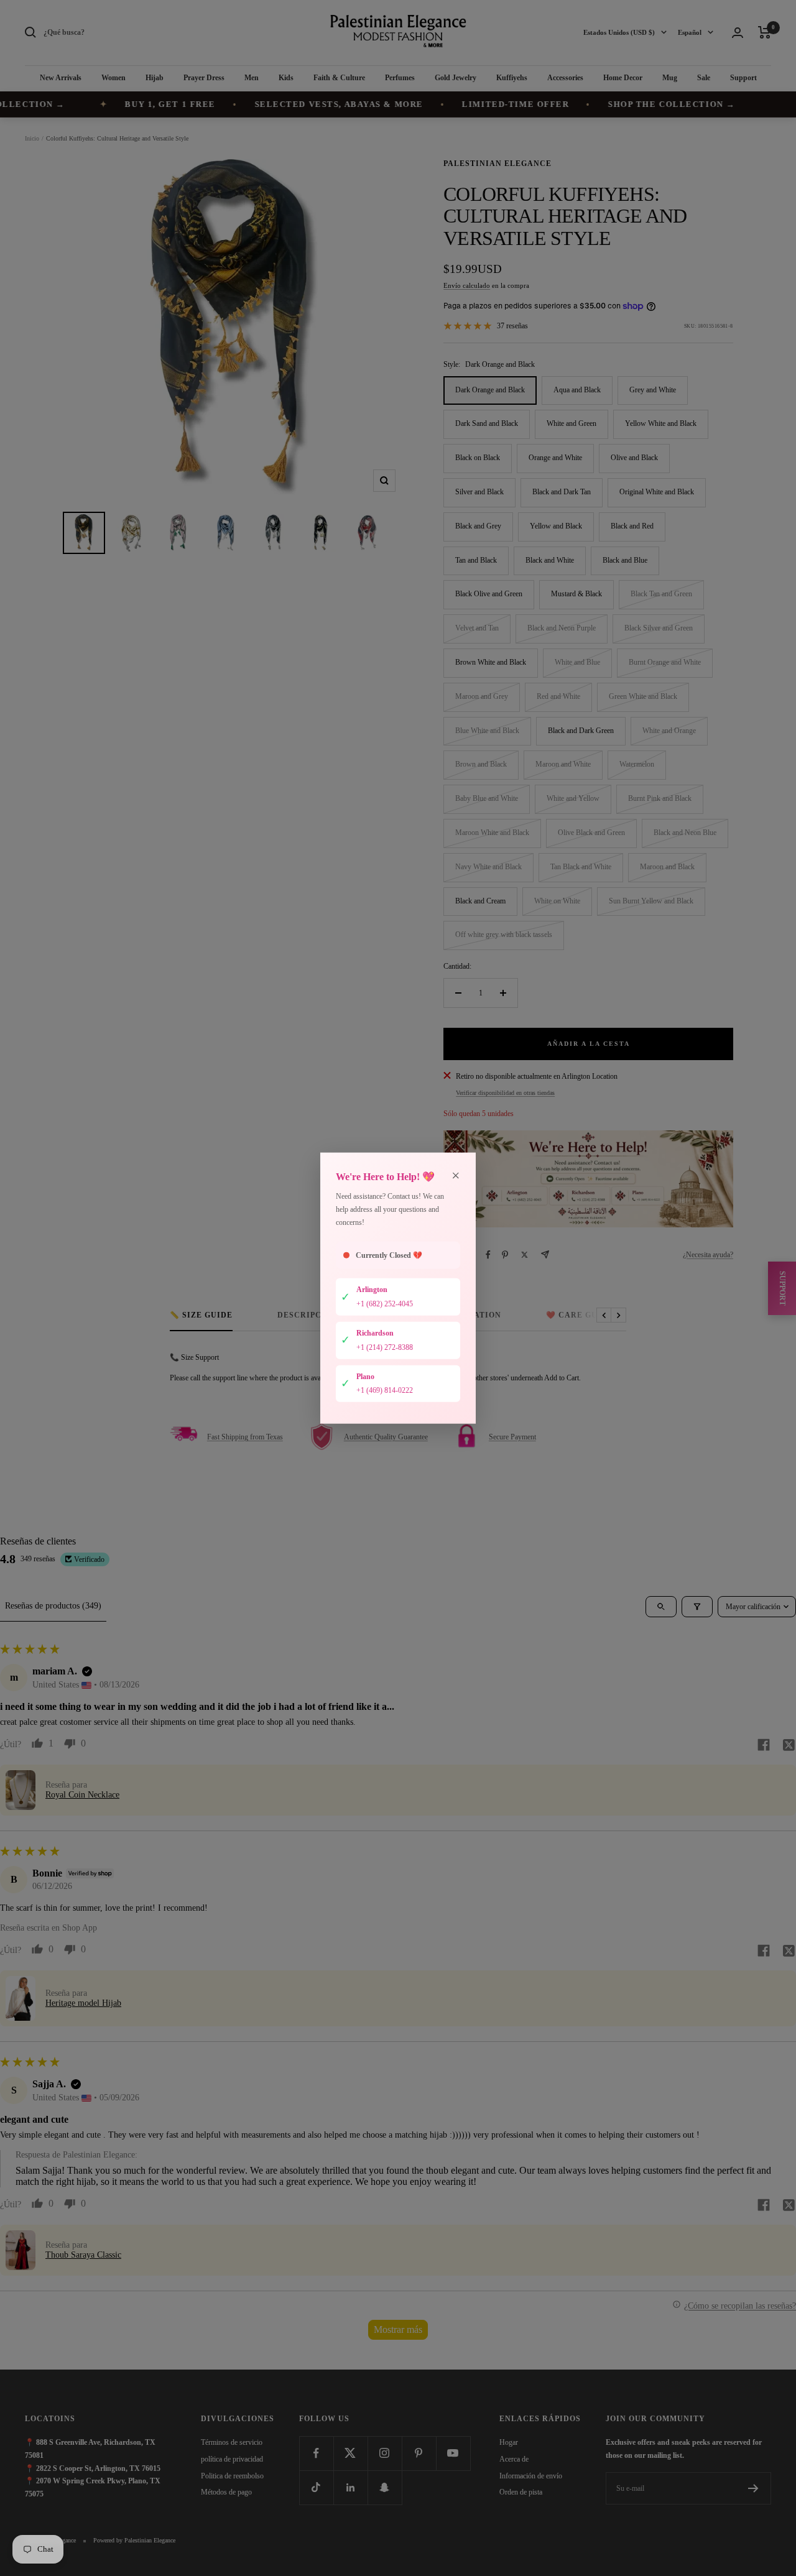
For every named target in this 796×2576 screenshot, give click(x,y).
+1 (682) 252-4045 (385, 1304)
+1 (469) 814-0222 (385, 1390)
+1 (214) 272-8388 (385, 1347)
